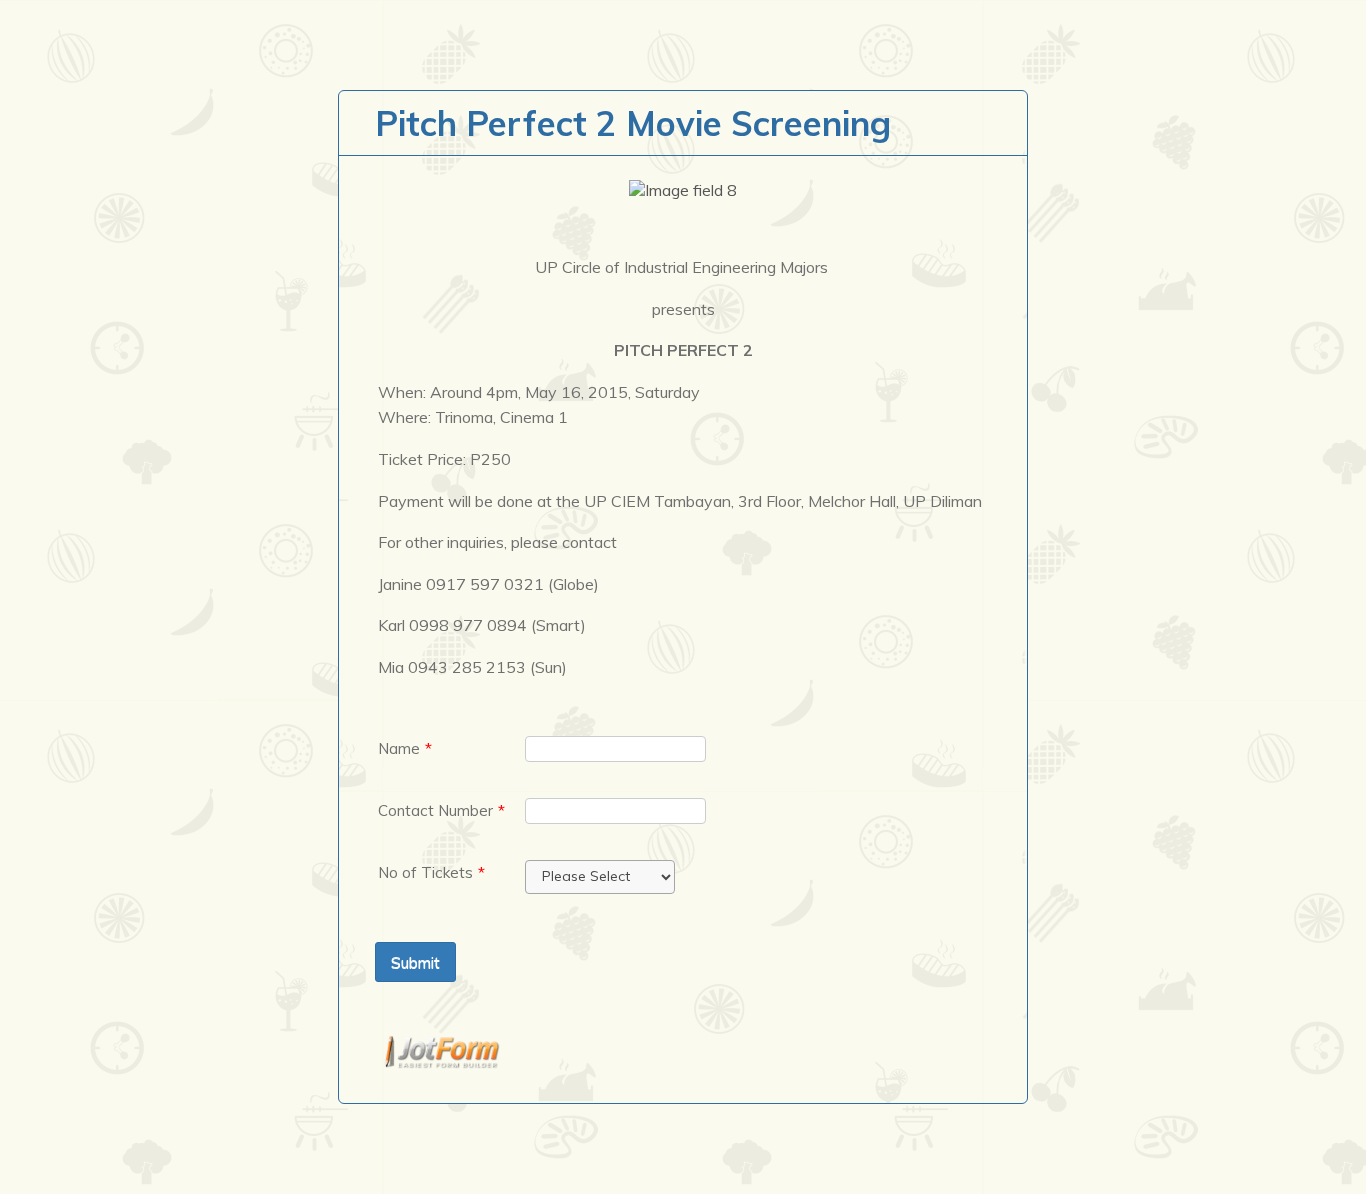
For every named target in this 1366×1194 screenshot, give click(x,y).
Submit (415, 962)
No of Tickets (431, 872)
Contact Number (441, 810)
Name (405, 748)
